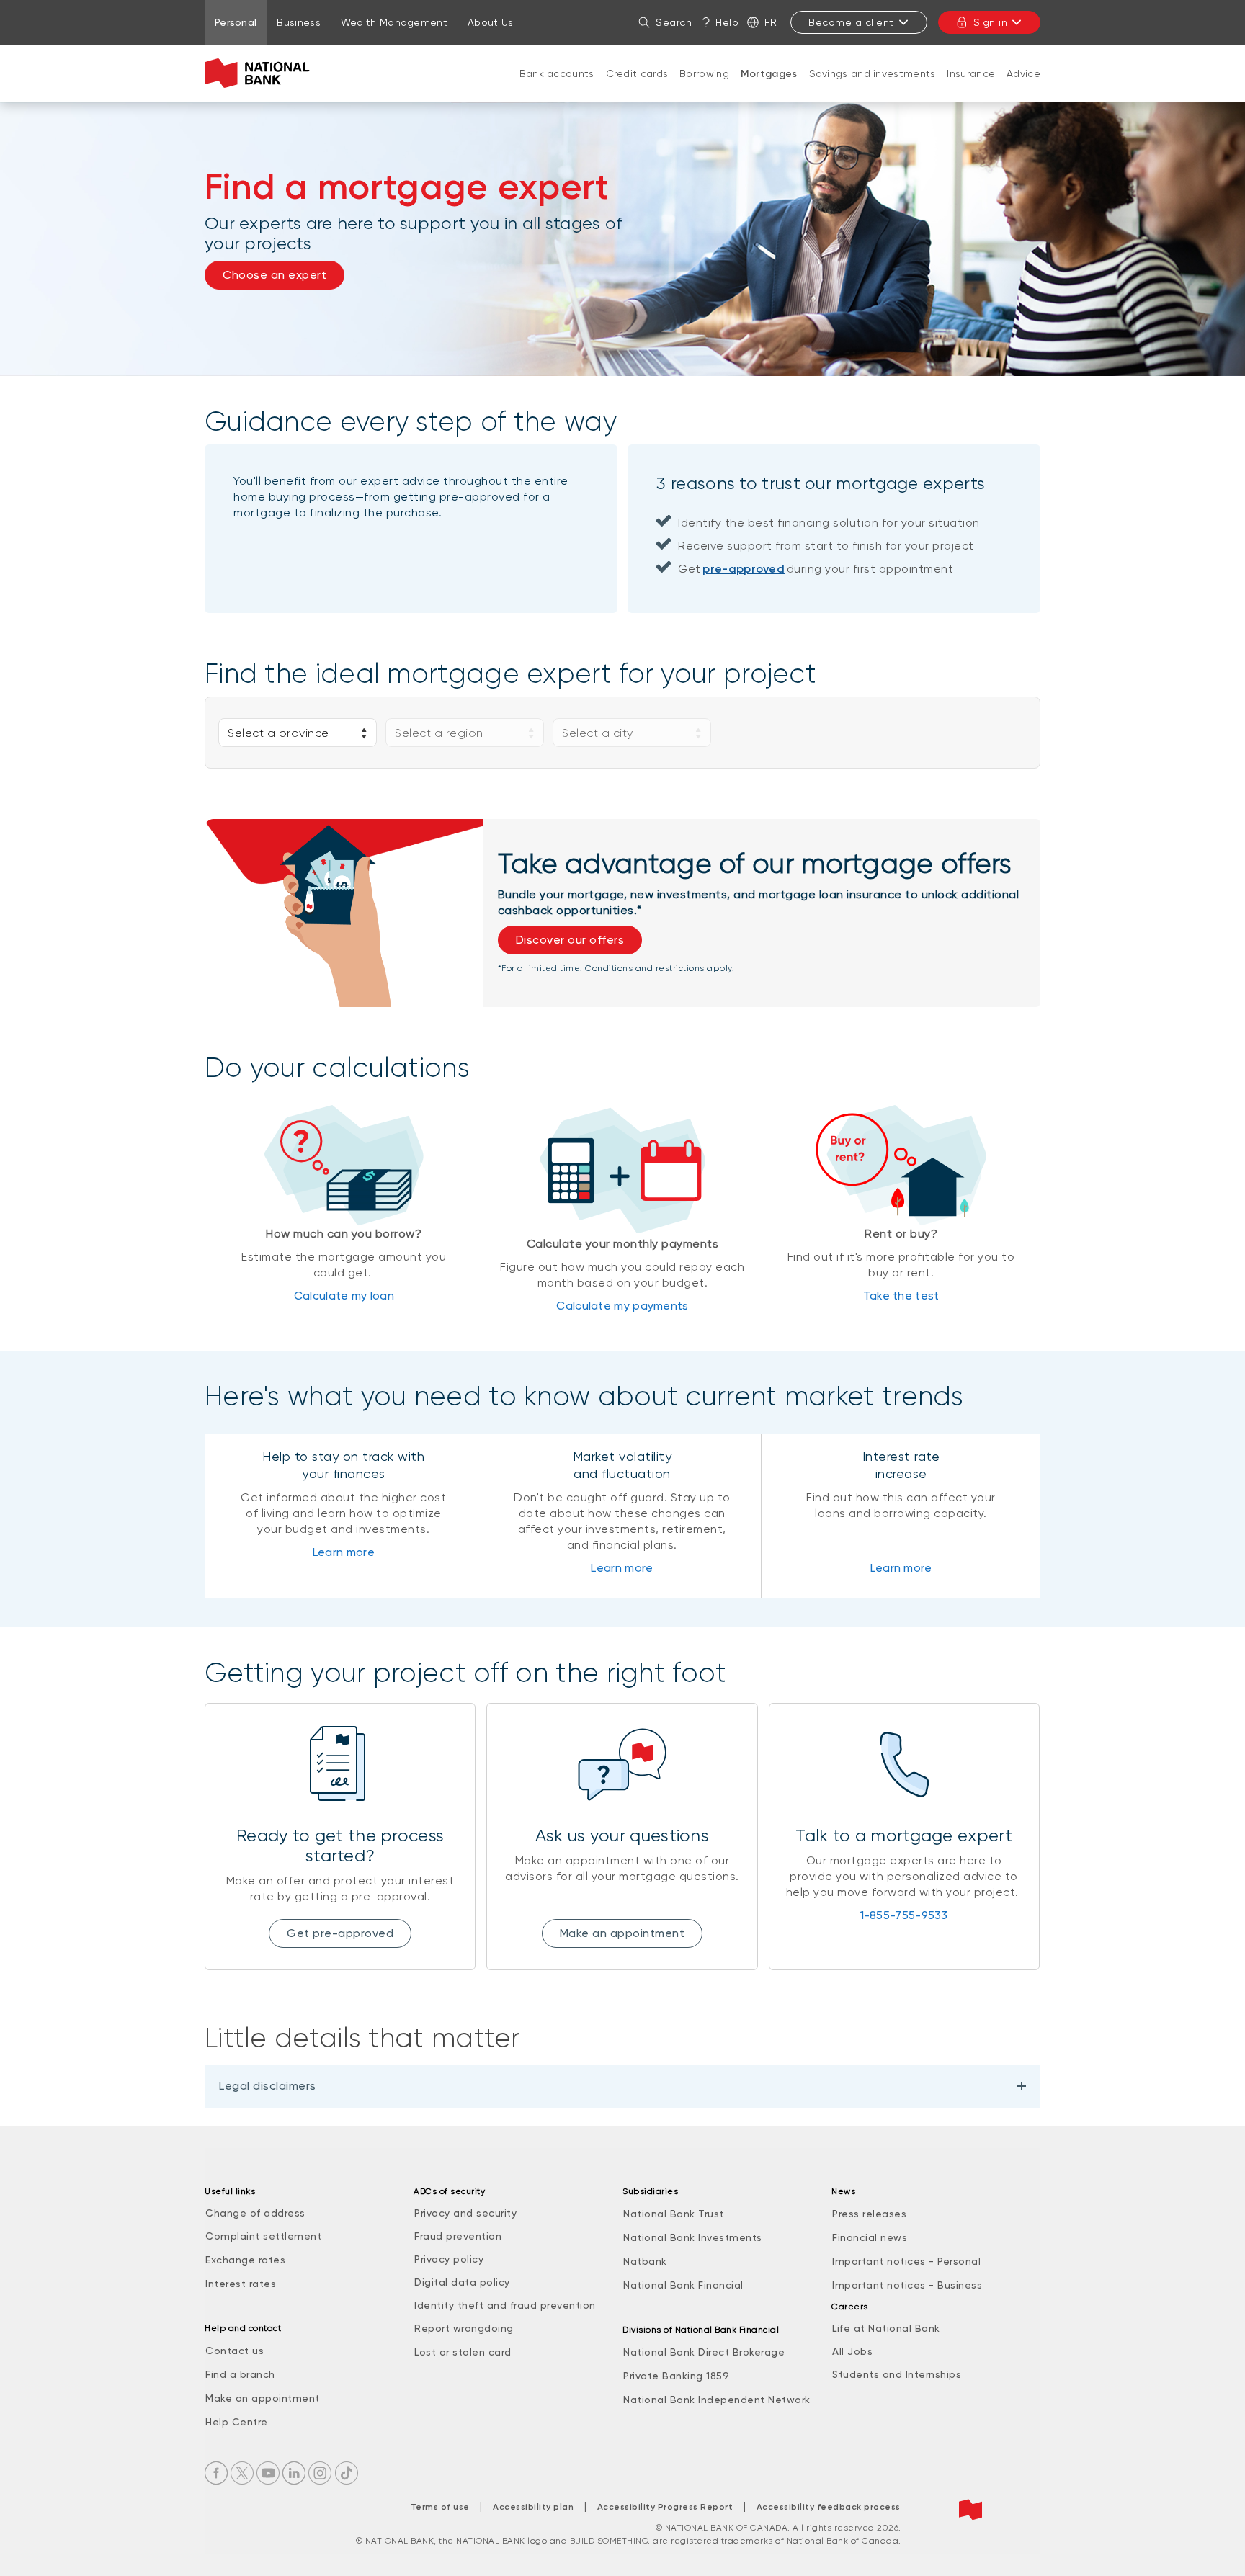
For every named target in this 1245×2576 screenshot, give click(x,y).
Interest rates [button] (241, 2284)
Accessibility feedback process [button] (829, 2507)
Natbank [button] (645, 2261)
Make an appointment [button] (622, 1933)
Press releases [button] (869, 2214)
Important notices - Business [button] (907, 2285)
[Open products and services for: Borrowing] (705, 88)
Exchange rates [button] (245, 2260)
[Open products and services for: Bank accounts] (557, 88)
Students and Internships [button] (897, 2374)
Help (727, 22)
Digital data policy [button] (462, 2282)
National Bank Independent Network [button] (717, 2400)
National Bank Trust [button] (674, 2214)
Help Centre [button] (237, 2422)
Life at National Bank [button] (886, 2328)
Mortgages (769, 74)
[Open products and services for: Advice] (1024, 88)
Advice (1023, 73)
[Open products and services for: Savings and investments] (873, 88)
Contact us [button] (235, 2351)
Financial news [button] (870, 2237)
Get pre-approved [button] (340, 1933)
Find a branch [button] (240, 2374)
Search (674, 22)
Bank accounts (557, 73)
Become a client (851, 22)
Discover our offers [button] (570, 940)
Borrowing (704, 73)
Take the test (901, 1296)
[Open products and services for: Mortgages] (769, 89)
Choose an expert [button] (275, 275)
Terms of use (440, 2507)
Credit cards (637, 73)
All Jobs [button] (852, 2351)
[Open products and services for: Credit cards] (637, 88)
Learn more (344, 1552)
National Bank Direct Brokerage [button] (704, 2352)
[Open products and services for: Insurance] (971, 88)
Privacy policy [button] (449, 2259)
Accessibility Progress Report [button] (665, 2507)
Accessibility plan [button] (533, 2507)
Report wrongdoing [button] (464, 2328)
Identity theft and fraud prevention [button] (505, 2305)
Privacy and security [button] (465, 2213)
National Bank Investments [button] (693, 2237)
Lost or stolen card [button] (463, 2352)
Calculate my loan (344, 1296)
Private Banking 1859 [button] (676, 2376)
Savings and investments (873, 73)
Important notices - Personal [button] (906, 2261)
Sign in (991, 22)
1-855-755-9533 (904, 1915)
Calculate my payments (622, 1306)
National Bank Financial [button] (683, 2285)
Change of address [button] (255, 2213)
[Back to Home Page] (260, 73)
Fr (771, 22)
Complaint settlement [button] (263, 2236)
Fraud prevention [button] (458, 2236)
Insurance (971, 73)
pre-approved (744, 569)
